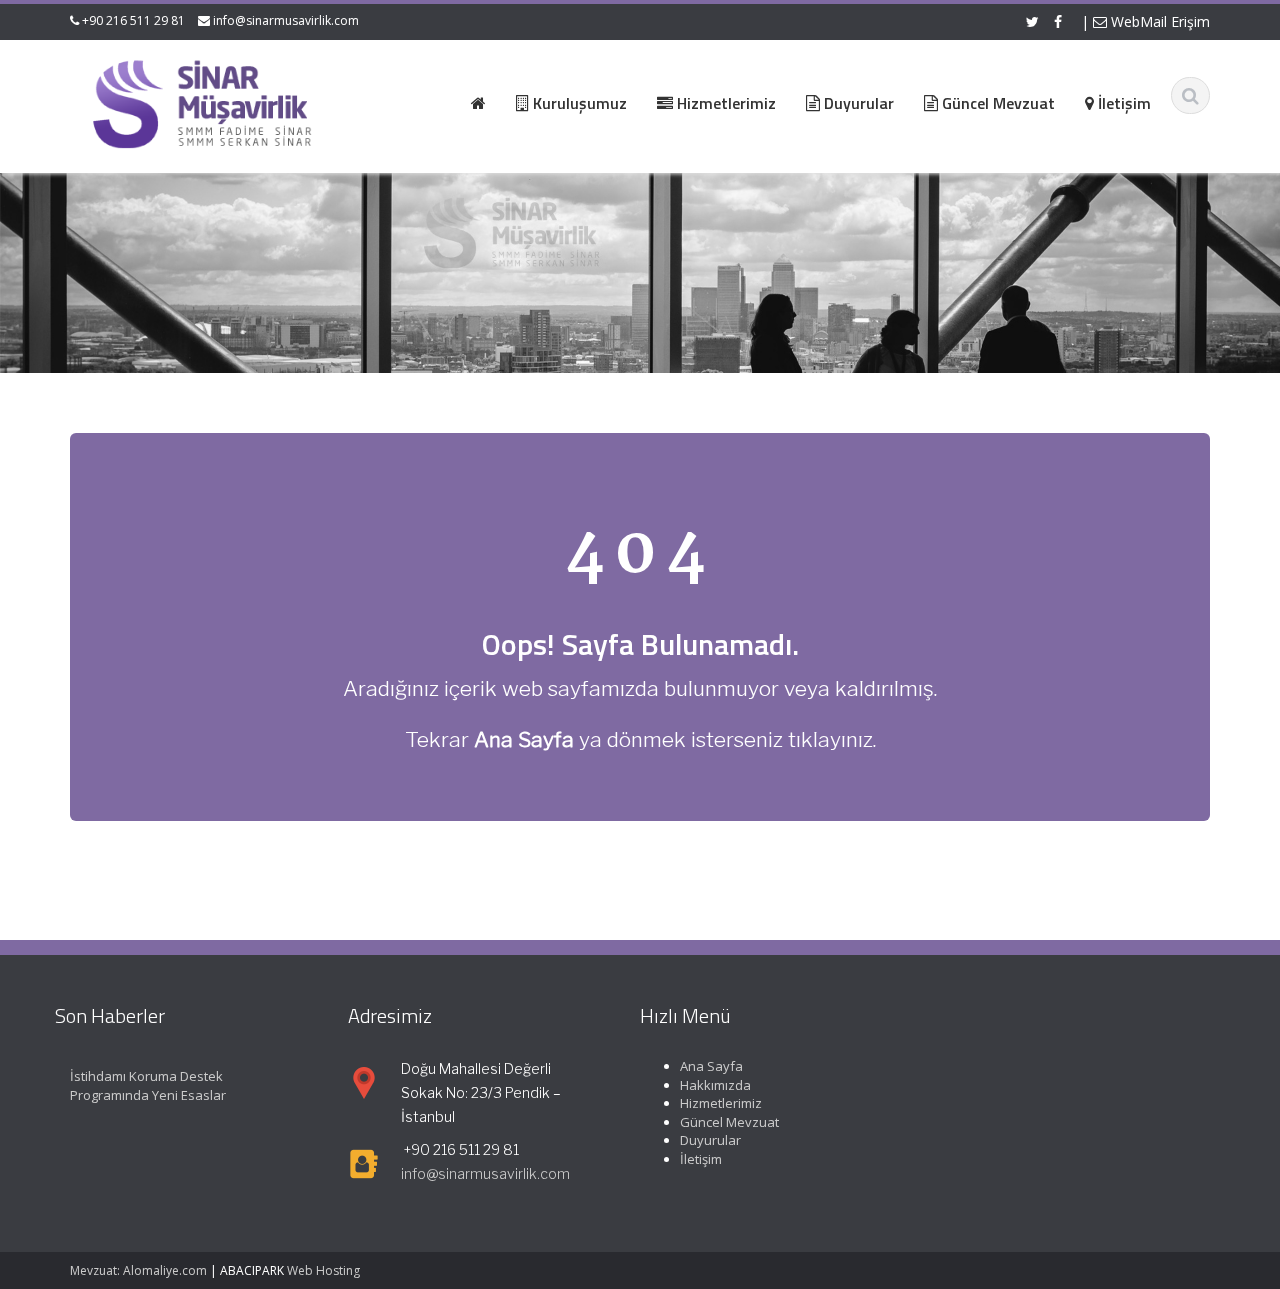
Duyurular (710, 1141)
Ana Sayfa (711, 1066)
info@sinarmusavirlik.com (286, 20)
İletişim (701, 1159)
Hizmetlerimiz (721, 1103)
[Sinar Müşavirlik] (201, 103)
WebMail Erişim (1158, 21)
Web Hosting (323, 1270)
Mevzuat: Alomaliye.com (138, 1270)
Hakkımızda (715, 1085)
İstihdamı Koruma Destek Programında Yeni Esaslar (148, 1085)
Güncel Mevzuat (729, 1122)
